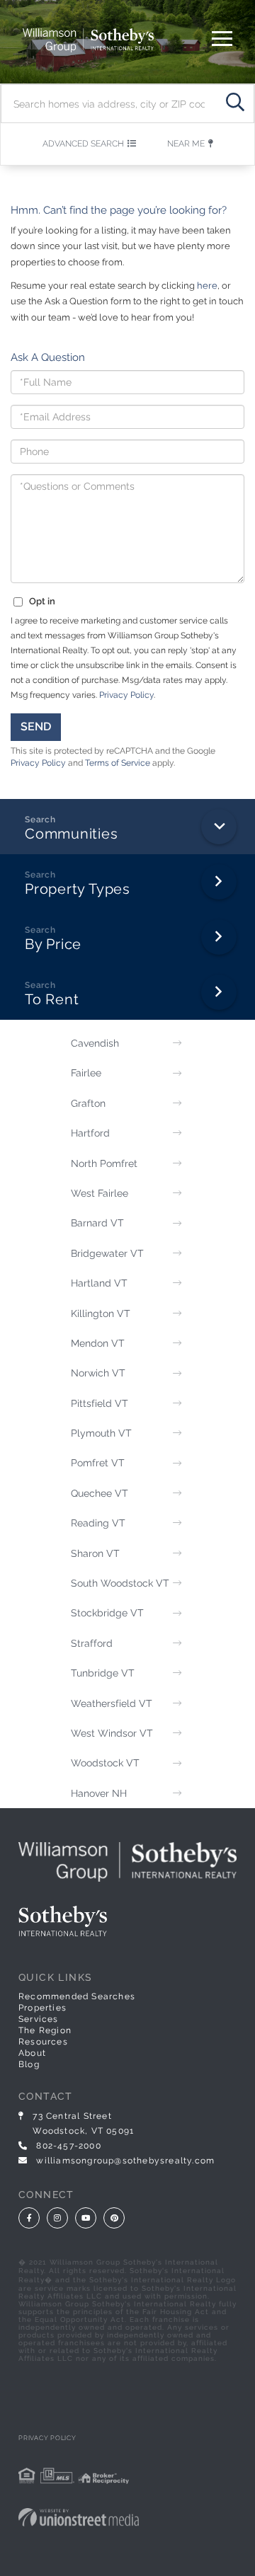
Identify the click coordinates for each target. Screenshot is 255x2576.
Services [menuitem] (39, 2019)
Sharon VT (95, 1553)
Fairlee (86, 1073)
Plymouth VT (101, 1433)
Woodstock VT (105, 1763)
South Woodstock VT (120, 1583)
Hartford (90, 1133)
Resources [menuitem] (43, 2042)
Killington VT (101, 1313)
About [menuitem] (32, 2053)
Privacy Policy (126, 695)
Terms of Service (118, 763)
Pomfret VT (98, 1463)
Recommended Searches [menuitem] (77, 1996)
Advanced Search (83, 144)
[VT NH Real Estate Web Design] (127, 2517)
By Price (53, 944)
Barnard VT (97, 1223)
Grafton (88, 1103)
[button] (235, 104)
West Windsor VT (112, 1733)
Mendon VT (98, 1343)
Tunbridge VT (103, 1673)
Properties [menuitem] (42, 2008)
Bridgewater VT (107, 1253)
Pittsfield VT (100, 1403)
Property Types (78, 889)
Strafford (92, 1643)
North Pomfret (104, 1163)
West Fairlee (100, 1193)
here (207, 286)
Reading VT (98, 1523)
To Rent (52, 999)
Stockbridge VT (107, 1613)
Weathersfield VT (112, 1703)
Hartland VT (99, 1283)
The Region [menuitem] (45, 2030)
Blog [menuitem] (29, 2064)
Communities (72, 834)
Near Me (186, 144)
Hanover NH (99, 1793)
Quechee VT (100, 1493)
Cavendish (95, 1043)
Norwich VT (98, 1373)
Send (36, 726)
